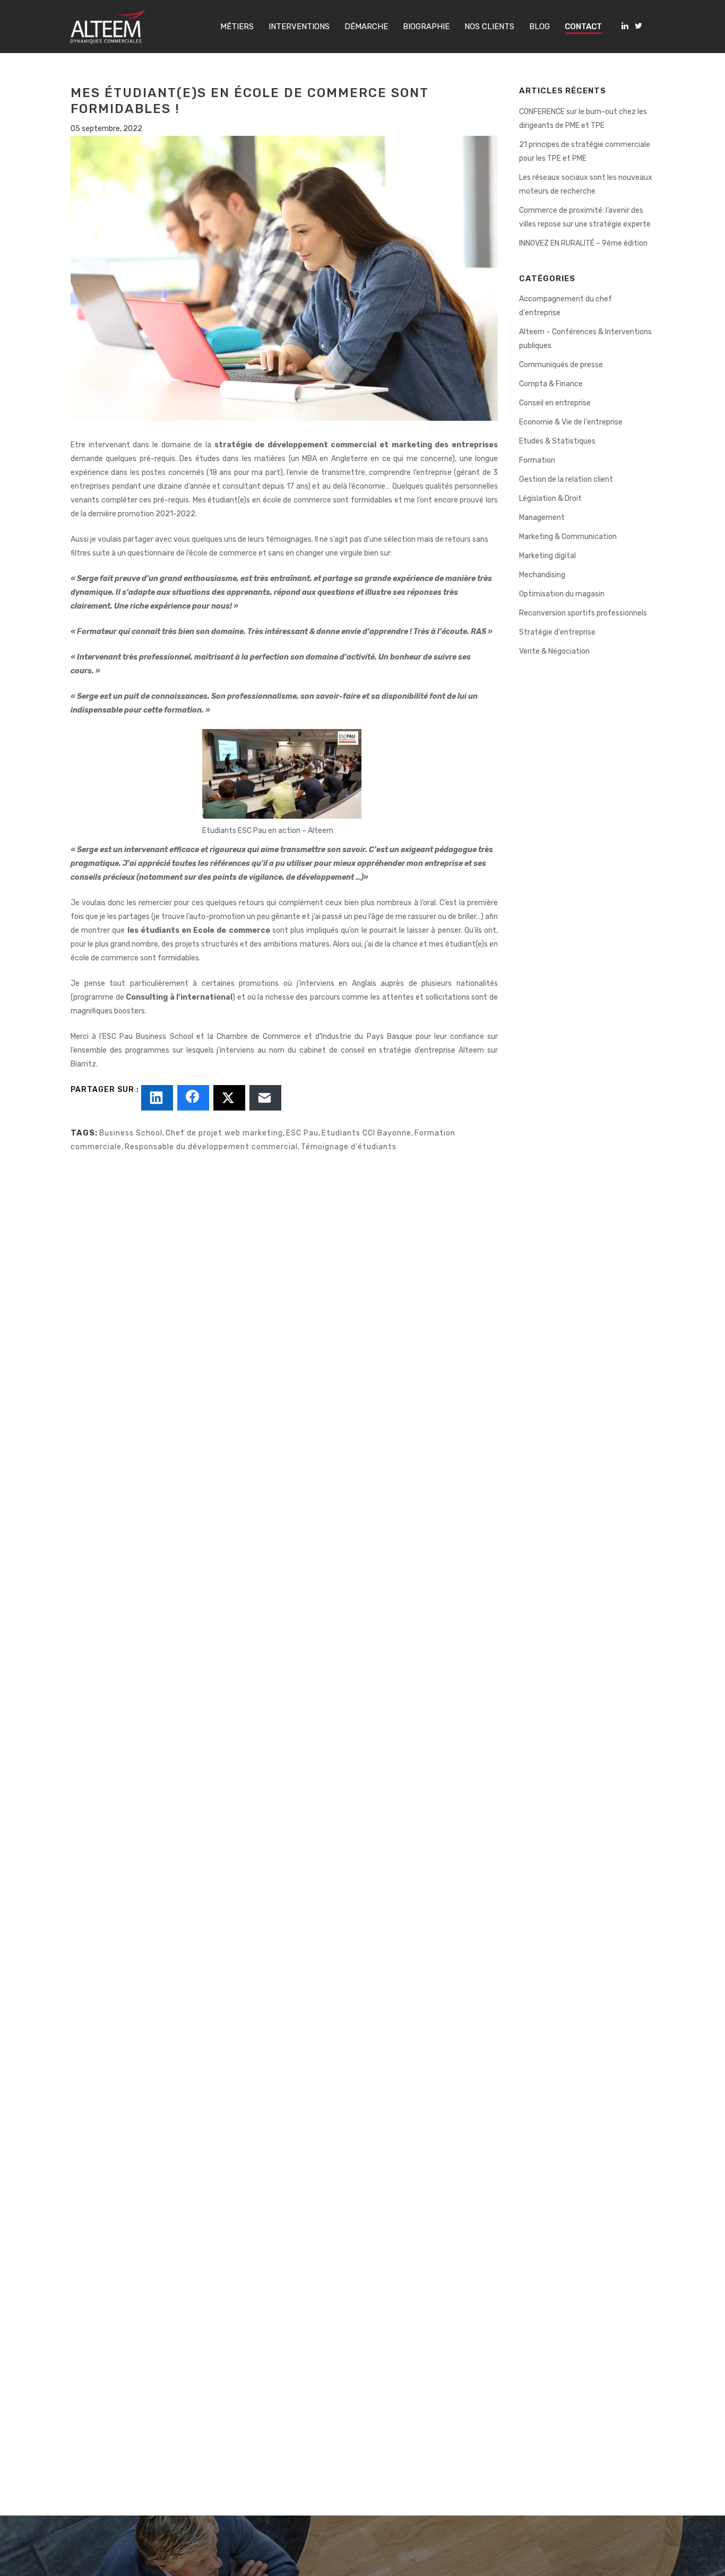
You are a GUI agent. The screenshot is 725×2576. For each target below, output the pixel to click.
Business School (131, 1133)
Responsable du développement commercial (211, 1147)
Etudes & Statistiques (557, 441)
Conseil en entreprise (555, 403)
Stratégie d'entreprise (557, 632)
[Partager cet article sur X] (229, 1098)
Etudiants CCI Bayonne (366, 1133)
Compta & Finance (551, 384)
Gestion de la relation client (566, 479)
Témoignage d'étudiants (349, 1147)
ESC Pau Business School (148, 1037)
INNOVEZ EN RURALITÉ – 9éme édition (583, 243)
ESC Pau (302, 1133)
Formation (537, 460)
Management (542, 518)
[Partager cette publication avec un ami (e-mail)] (265, 1098)
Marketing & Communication (568, 537)
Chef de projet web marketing (224, 1133)
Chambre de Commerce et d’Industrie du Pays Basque (314, 1037)
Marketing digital (547, 556)
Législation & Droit (550, 498)
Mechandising (542, 575)
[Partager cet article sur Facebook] (193, 1098)
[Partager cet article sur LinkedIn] (157, 1098)
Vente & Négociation (554, 651)
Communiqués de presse (561, 365)
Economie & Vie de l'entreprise (571, 422)
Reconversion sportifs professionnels (583, 613)
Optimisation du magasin (562, 594)
